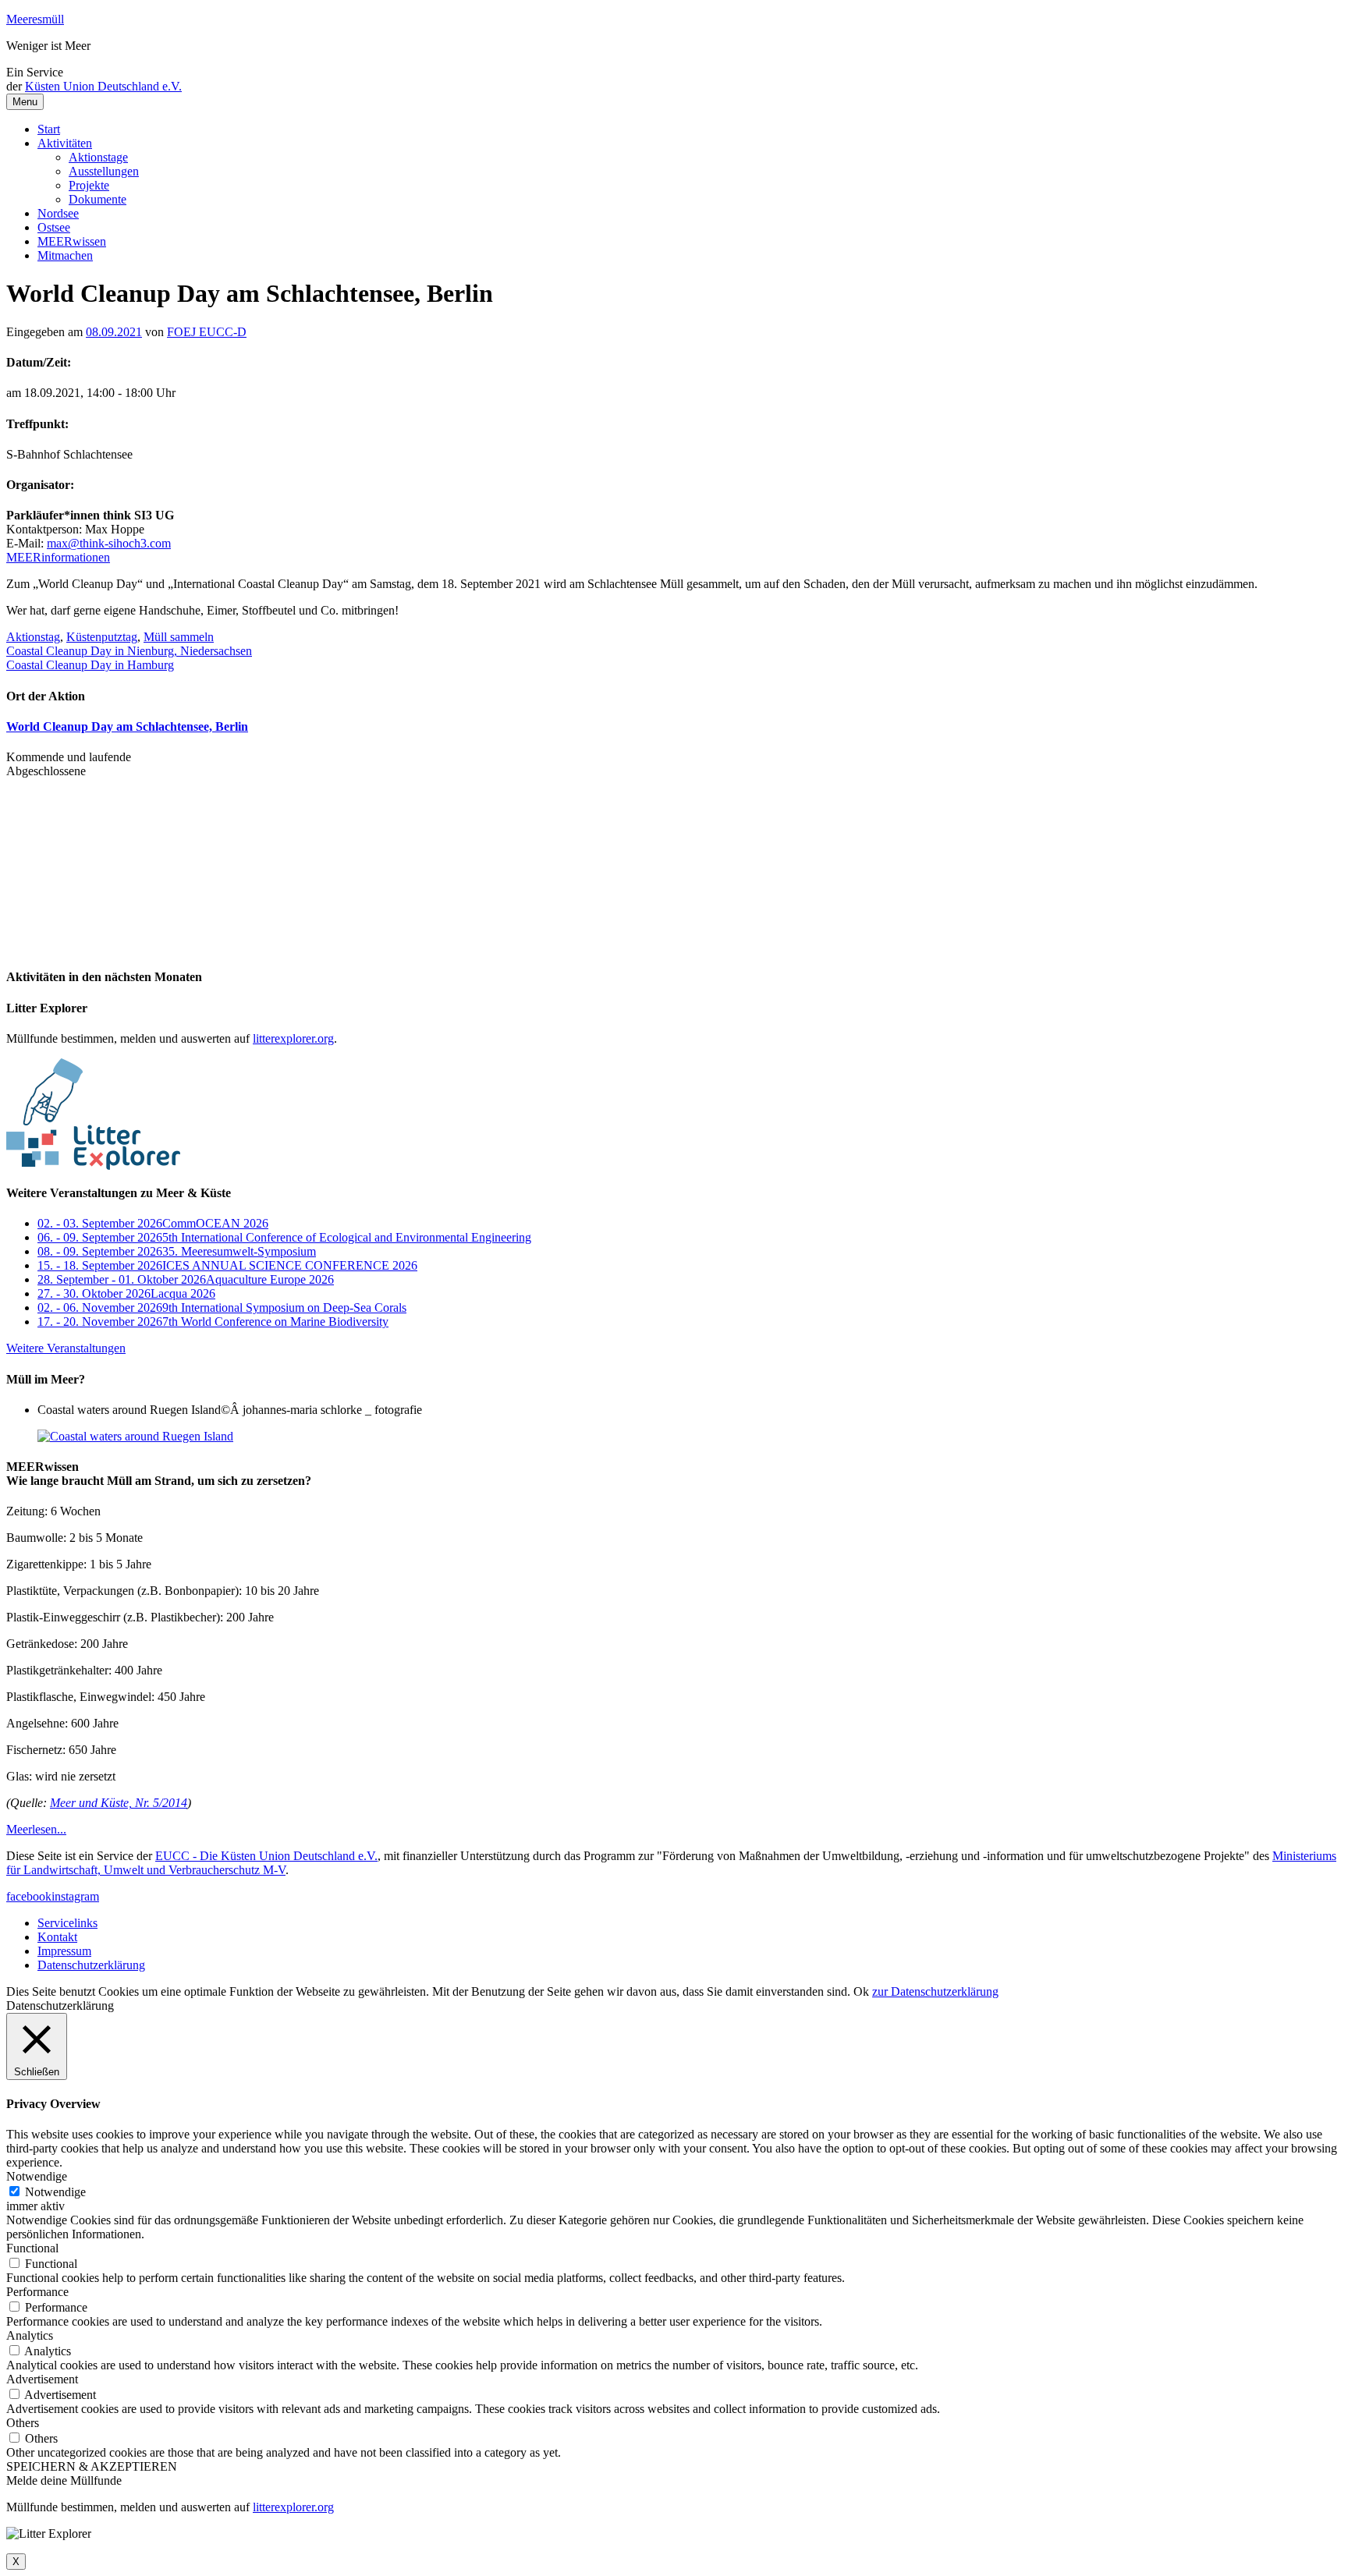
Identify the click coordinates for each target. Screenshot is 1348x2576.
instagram (75, 1896)
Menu (25, 102)
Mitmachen (65, 255)
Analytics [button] (30, 2335)
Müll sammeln (179, 637)
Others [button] (23, 2423)
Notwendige (55, 2192)
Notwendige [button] (37, 2176)
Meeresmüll (35, 19)
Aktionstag (33, 637)
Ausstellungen (104, 171)
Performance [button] (37, 2292)
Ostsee (54, 227)
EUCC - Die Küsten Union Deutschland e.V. (266, 1856)
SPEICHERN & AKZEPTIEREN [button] (92, 2466)
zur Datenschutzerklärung (935, 1991)
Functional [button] (32, 2248)
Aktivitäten (65, 143)
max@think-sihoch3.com (109, 543)
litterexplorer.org (293, 1038)
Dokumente (98, 199)
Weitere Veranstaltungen (66, 1348)
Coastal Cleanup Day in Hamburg (90, 665)
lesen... (36, 1829)
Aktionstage (98, 157)
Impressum (64, 1951)
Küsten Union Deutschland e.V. (103, 86)
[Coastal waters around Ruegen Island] (135, 1436)
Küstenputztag (102, 637)
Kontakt (57, 1937)
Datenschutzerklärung (91, 1965)
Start (49, 129)
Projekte (89, 185)
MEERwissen (72, 241)
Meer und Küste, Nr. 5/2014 (119, 1803)
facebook (29, 1896)
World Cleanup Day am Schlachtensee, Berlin (127, 726)
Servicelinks (67, 1923)
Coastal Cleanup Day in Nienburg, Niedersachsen (129, 651)
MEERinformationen (58, 557)
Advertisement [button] (42, 2379)
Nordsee (58, 213)
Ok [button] (861, 1991)
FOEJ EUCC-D (207, 332)
